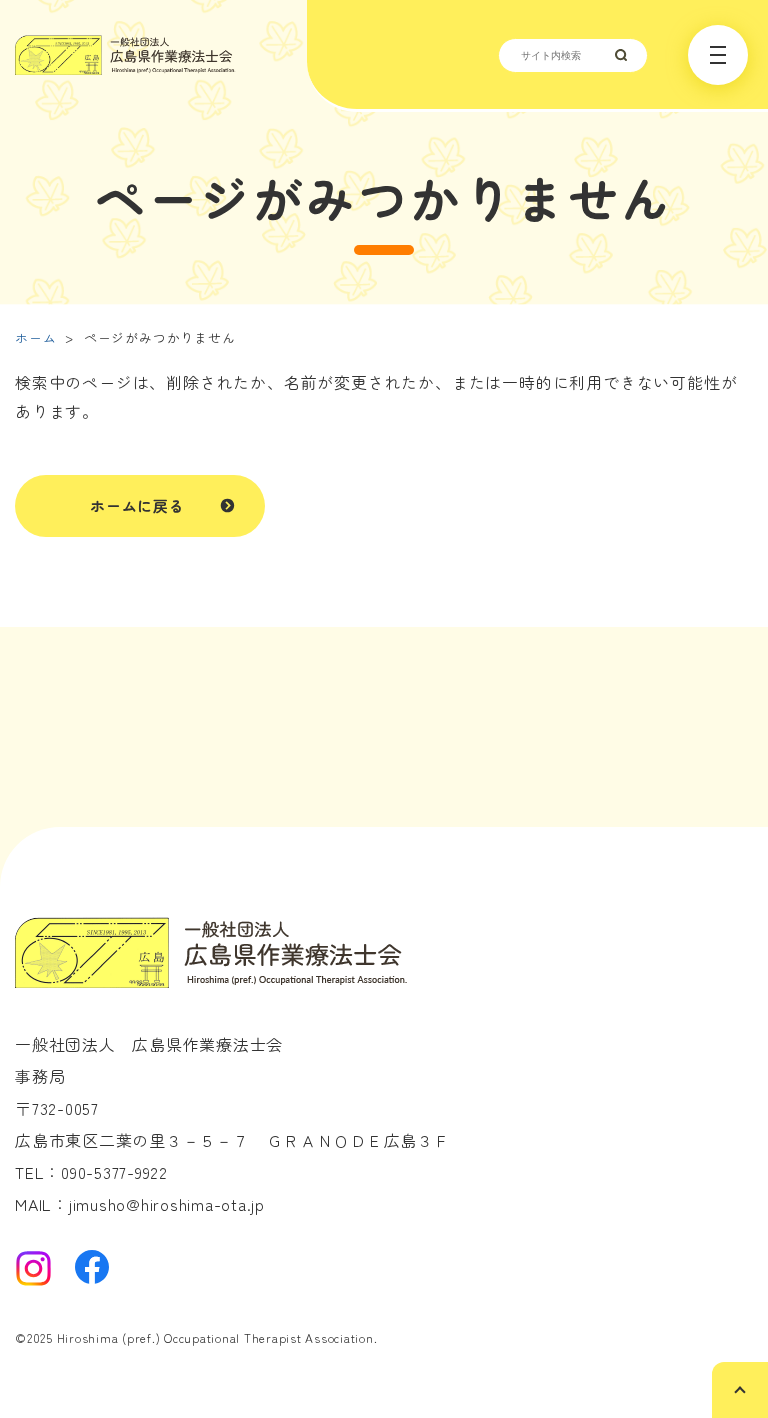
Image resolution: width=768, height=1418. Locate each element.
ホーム (35, 337)
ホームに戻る (137, 505)
